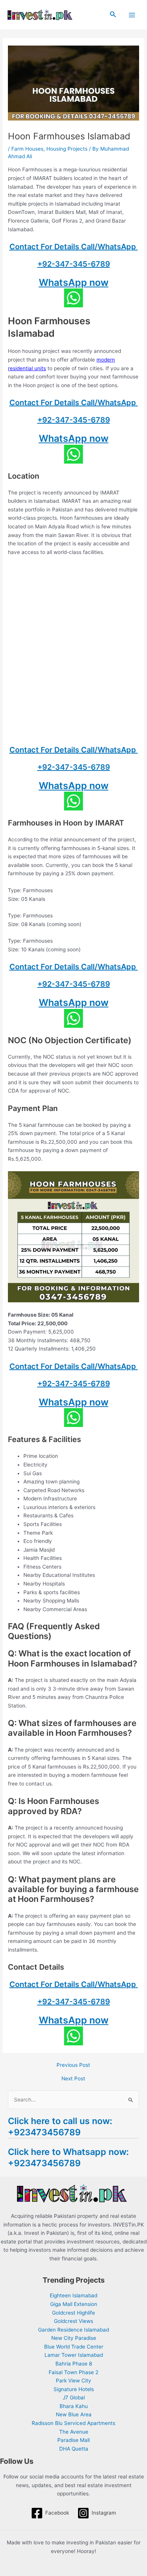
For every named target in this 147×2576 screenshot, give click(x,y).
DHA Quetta (74, 2449)
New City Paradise (74, 2338)
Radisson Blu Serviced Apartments (73, 2423)
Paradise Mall (73, 2440)
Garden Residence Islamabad (73, 2330)
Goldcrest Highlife (73, 2313)
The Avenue (74, 2432)
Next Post (73, 2079)
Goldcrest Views (73, 2321)
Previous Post (73, 2065)
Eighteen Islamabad (73, 2295)
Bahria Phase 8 (74, 2364)
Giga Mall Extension (74, 2304)
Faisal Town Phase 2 (73, 2372)
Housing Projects (67, 149)
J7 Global (74, 2397)
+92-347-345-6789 (74, 264)
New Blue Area (74, 2414)
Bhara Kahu (74, 2406)
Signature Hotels (74, 2389)
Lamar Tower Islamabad (74, 2355)
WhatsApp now (74, 282)
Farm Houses (27, 149)
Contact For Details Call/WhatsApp (74, 247)
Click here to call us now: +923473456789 (60, 2127)
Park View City (73, 2381)
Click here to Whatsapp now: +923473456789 (68, 2157)
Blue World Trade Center (74, 2347)
